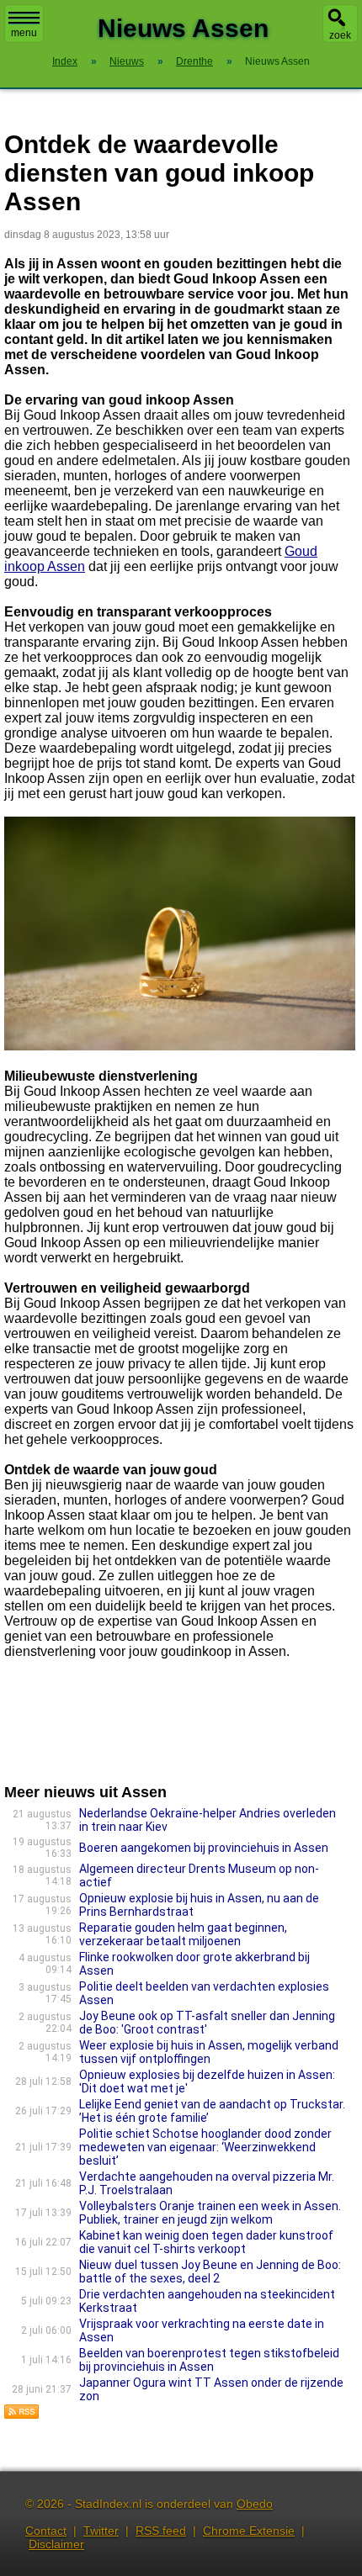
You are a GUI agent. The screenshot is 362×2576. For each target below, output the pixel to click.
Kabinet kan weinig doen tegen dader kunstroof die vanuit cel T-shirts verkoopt (206, 2242)
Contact (46, 2531)
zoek (340, 35)
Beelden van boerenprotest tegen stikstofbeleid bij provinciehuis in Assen (209, 2360)
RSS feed (161, 2531)
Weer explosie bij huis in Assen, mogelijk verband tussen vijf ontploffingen (209, 2052)
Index (65, 61)
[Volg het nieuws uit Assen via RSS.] (22, 2415)
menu (24, 33)
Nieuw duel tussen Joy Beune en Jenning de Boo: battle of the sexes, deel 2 (210, 2272)
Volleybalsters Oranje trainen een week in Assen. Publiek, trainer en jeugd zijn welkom (210, 2213)
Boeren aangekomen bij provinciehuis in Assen (204, 1848)
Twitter (101, 2531)
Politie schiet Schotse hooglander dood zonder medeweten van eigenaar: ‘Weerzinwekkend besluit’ (205, 2147)
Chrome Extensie (249, 2531)
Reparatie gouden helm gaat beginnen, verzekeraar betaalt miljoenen (183, 1934)
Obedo (255, 2504)
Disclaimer (56, 2544)
